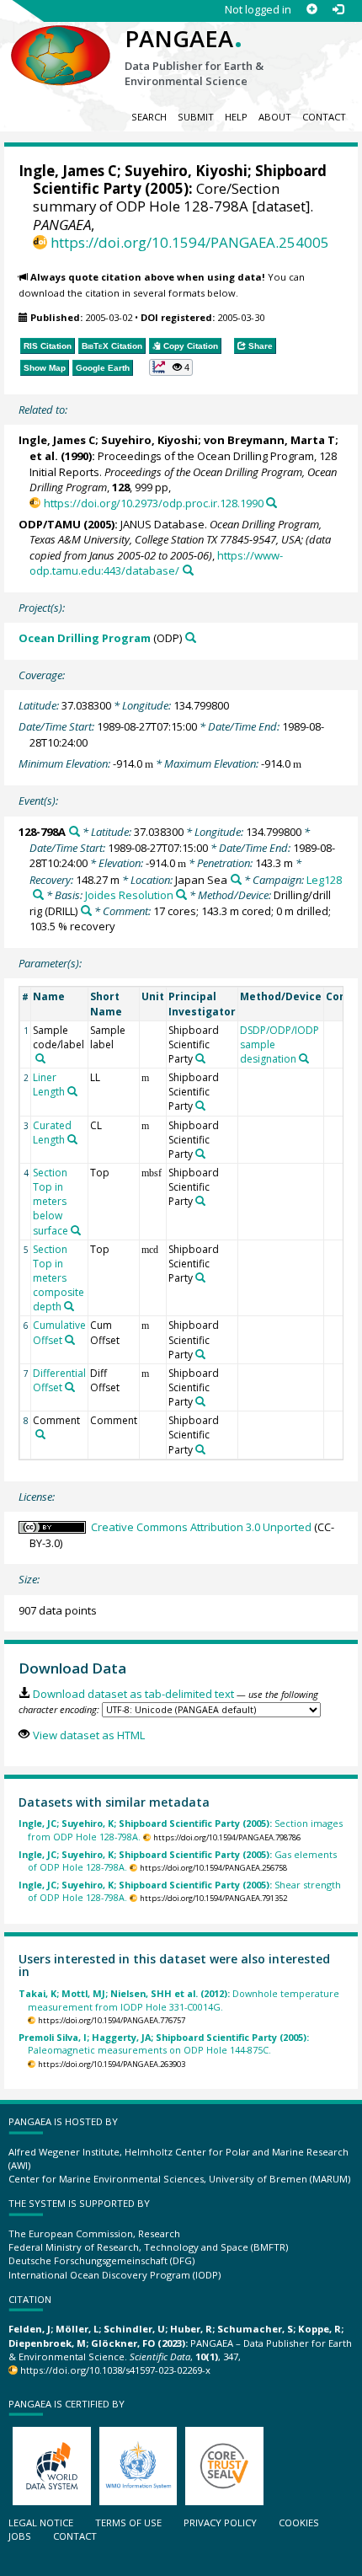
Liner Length (49, 1084)
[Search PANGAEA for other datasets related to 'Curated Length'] (72, 1139)
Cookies (299, 2522)
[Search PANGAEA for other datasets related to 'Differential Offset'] (70, 1387)
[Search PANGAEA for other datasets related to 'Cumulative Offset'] (70, 1340)
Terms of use (128, 2522)
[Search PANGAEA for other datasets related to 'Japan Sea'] (236, 879)
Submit (196, 117)
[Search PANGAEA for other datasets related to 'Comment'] (40, 1434)
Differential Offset (59, 1380)
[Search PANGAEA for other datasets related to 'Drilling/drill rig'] (86, 910)
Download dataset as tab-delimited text (133, 1694)
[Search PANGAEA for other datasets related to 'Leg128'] (38, 894)
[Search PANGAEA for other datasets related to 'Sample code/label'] (40, 1058)
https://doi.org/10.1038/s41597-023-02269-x (115, 2370)
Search (149, 117)
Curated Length (52, 1133)
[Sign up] (312, 10)
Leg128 (324, 880)
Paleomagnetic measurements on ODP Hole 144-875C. (164, 2043)
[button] (171, 367)
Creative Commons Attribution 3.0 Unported (201, 1527)
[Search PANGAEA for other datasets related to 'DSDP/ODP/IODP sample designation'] (304, 1058)
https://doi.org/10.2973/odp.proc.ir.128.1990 (153, 503)
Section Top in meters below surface (51, 1202)
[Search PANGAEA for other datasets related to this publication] (271, 503)
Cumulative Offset (59, 1332)
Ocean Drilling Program (85, 638)
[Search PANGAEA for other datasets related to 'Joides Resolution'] (181, 894)
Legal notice (41, 2522)
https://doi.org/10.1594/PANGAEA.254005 (190, 242)
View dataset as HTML (88, 1735)
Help (236, 117)
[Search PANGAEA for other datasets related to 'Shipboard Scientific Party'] (200, 1058)
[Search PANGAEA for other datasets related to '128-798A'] (75, 831)
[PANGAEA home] (61, 41)
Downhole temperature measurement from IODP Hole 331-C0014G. (179, 2000)
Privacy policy (220, 2522)
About (275, 117)
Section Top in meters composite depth (59, 1278)
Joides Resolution (129, 895)
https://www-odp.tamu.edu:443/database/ (156, 563)
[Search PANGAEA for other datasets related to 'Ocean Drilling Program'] (191, 637)
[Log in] (338, 10)
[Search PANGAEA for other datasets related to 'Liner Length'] (72, 1091)
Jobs (20, 2536)
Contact (324, 117)
